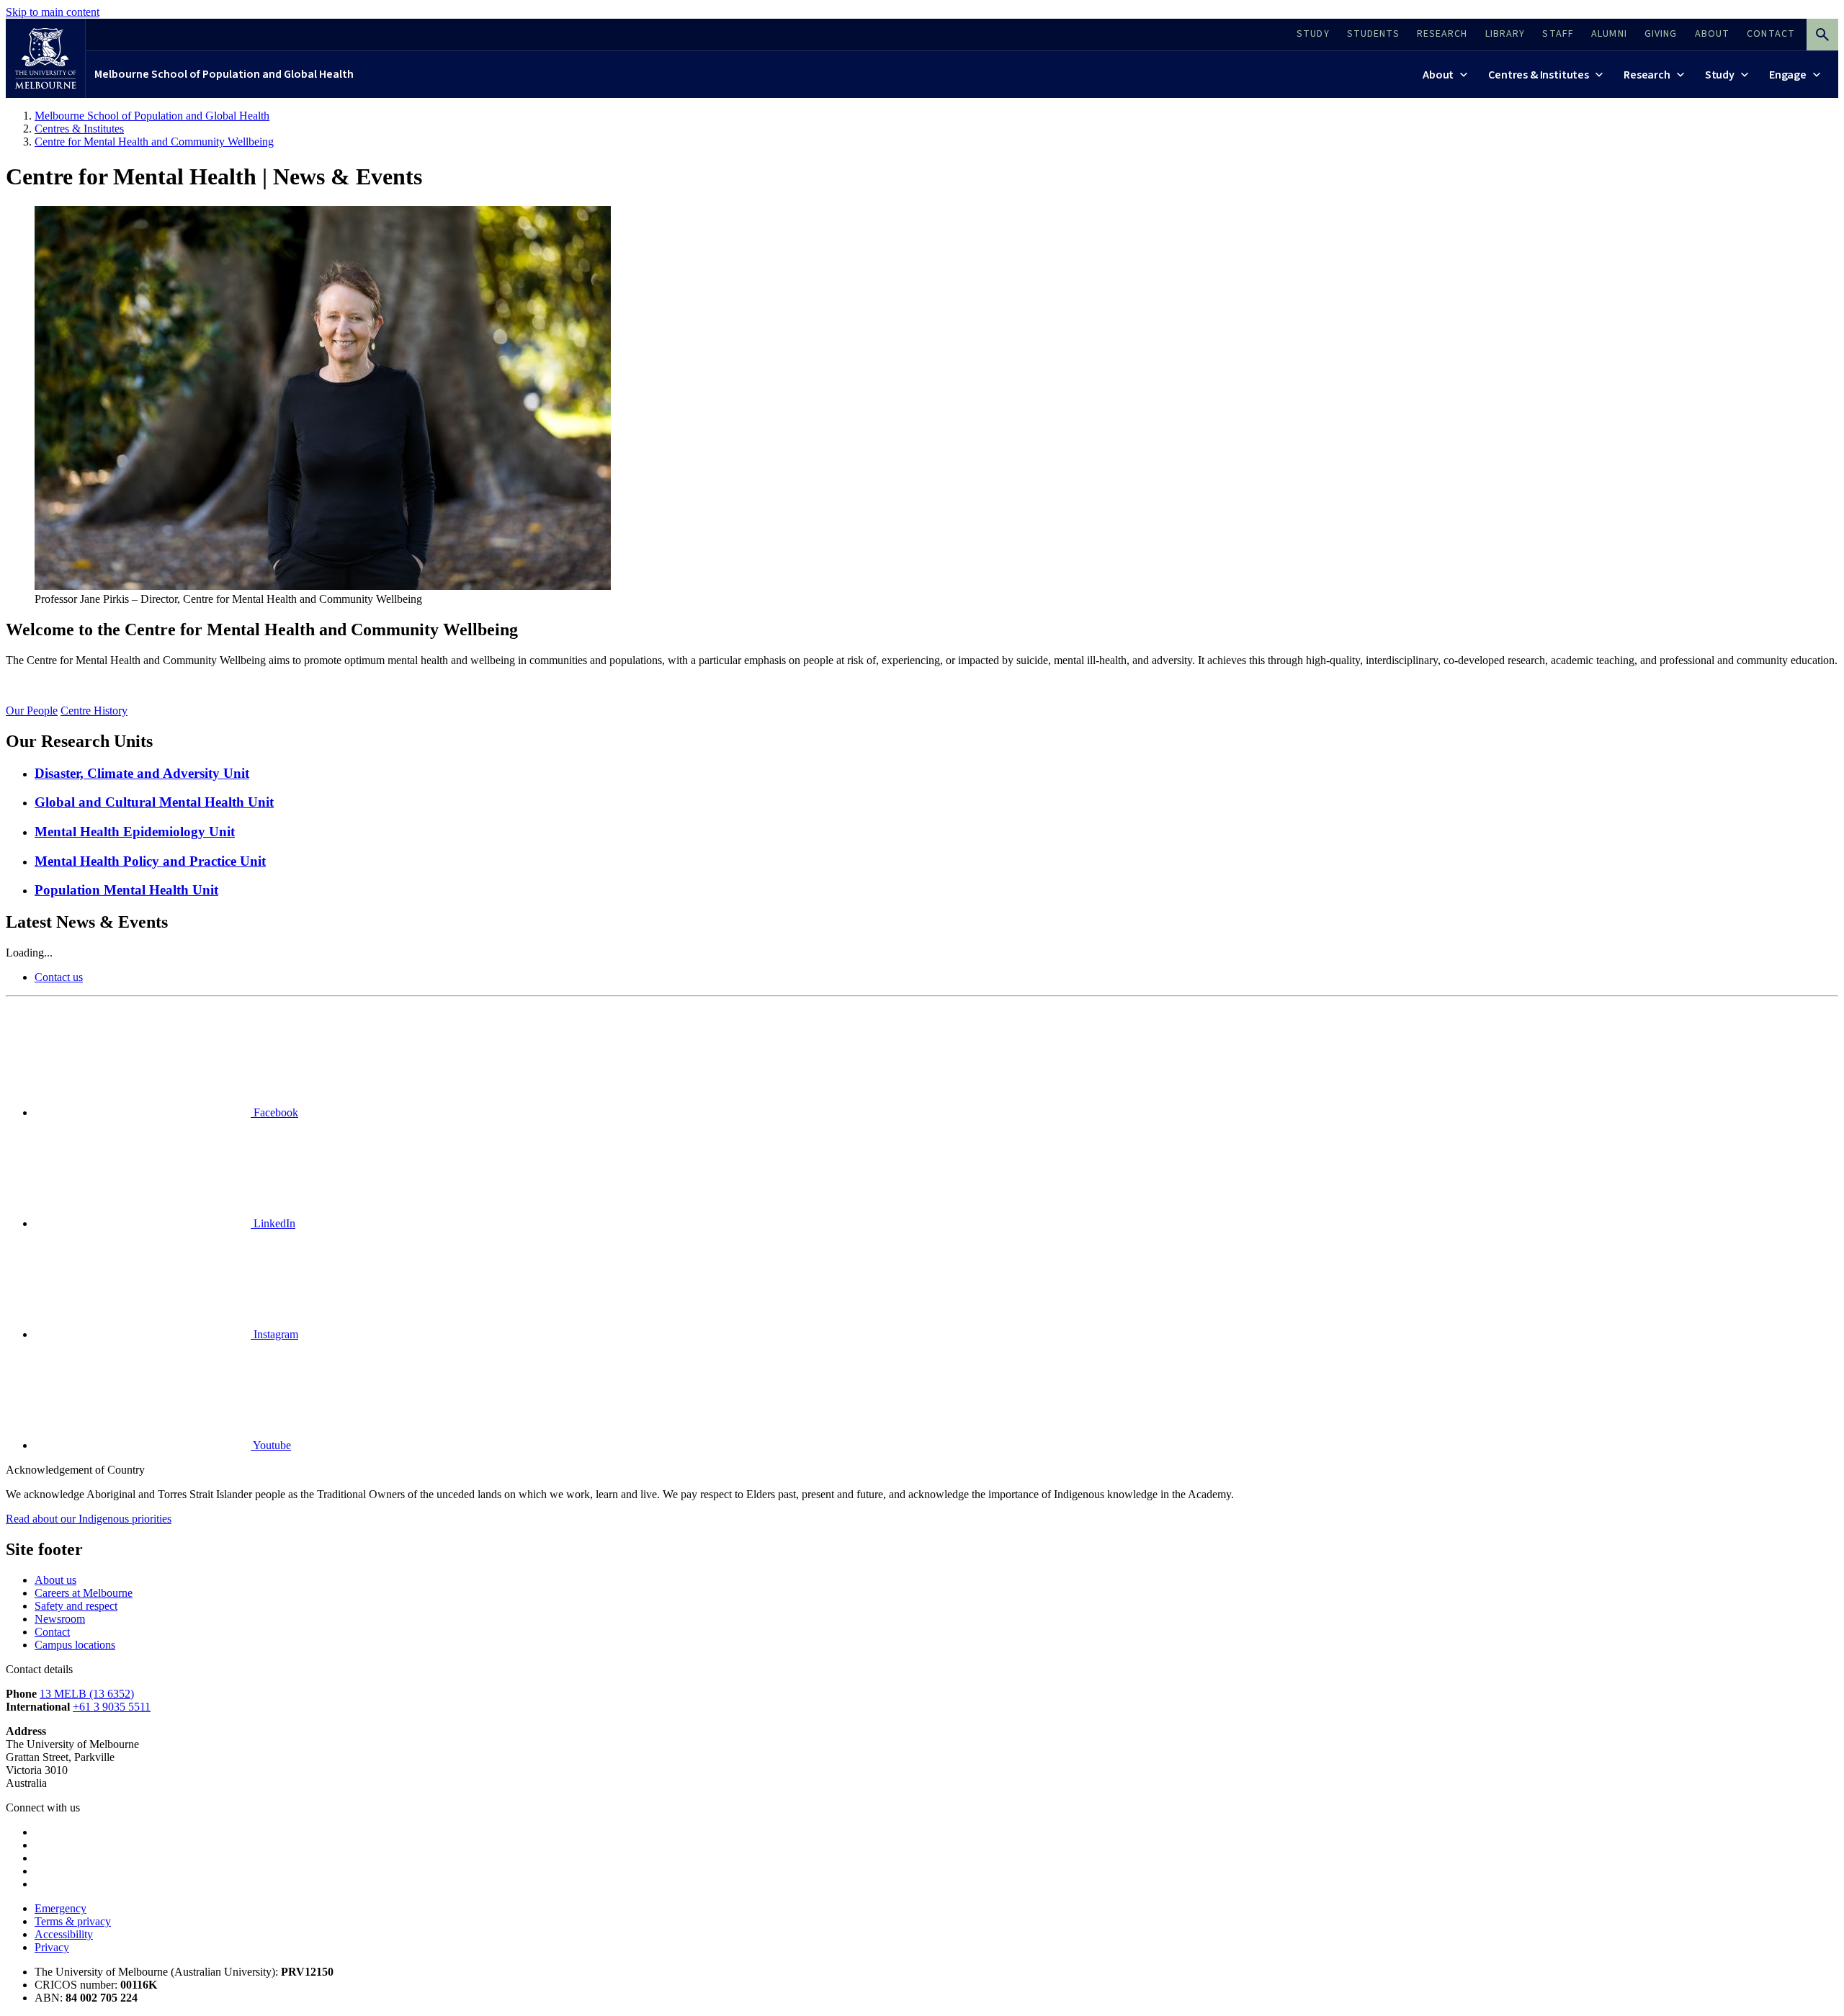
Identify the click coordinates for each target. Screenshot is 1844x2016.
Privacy (52, 1947)
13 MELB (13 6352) (87, 1694)
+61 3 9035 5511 (112, 1707)
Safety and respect (76, 1606)
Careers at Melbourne (84, 1593)
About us (55, 1580)
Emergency (61, 1908)
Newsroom (60, 1619)
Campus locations (75, 1645)
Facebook (274, 1112)
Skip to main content (53, 12)
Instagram (274, 1334)
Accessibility (64, 1934)
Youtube (271, 1445)
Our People (32, 711)
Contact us (59, 977)
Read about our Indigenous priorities (89, 1519)
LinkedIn (273, 1223)
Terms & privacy (73, 1921)
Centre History (94, 711)
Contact (52, 1632)
